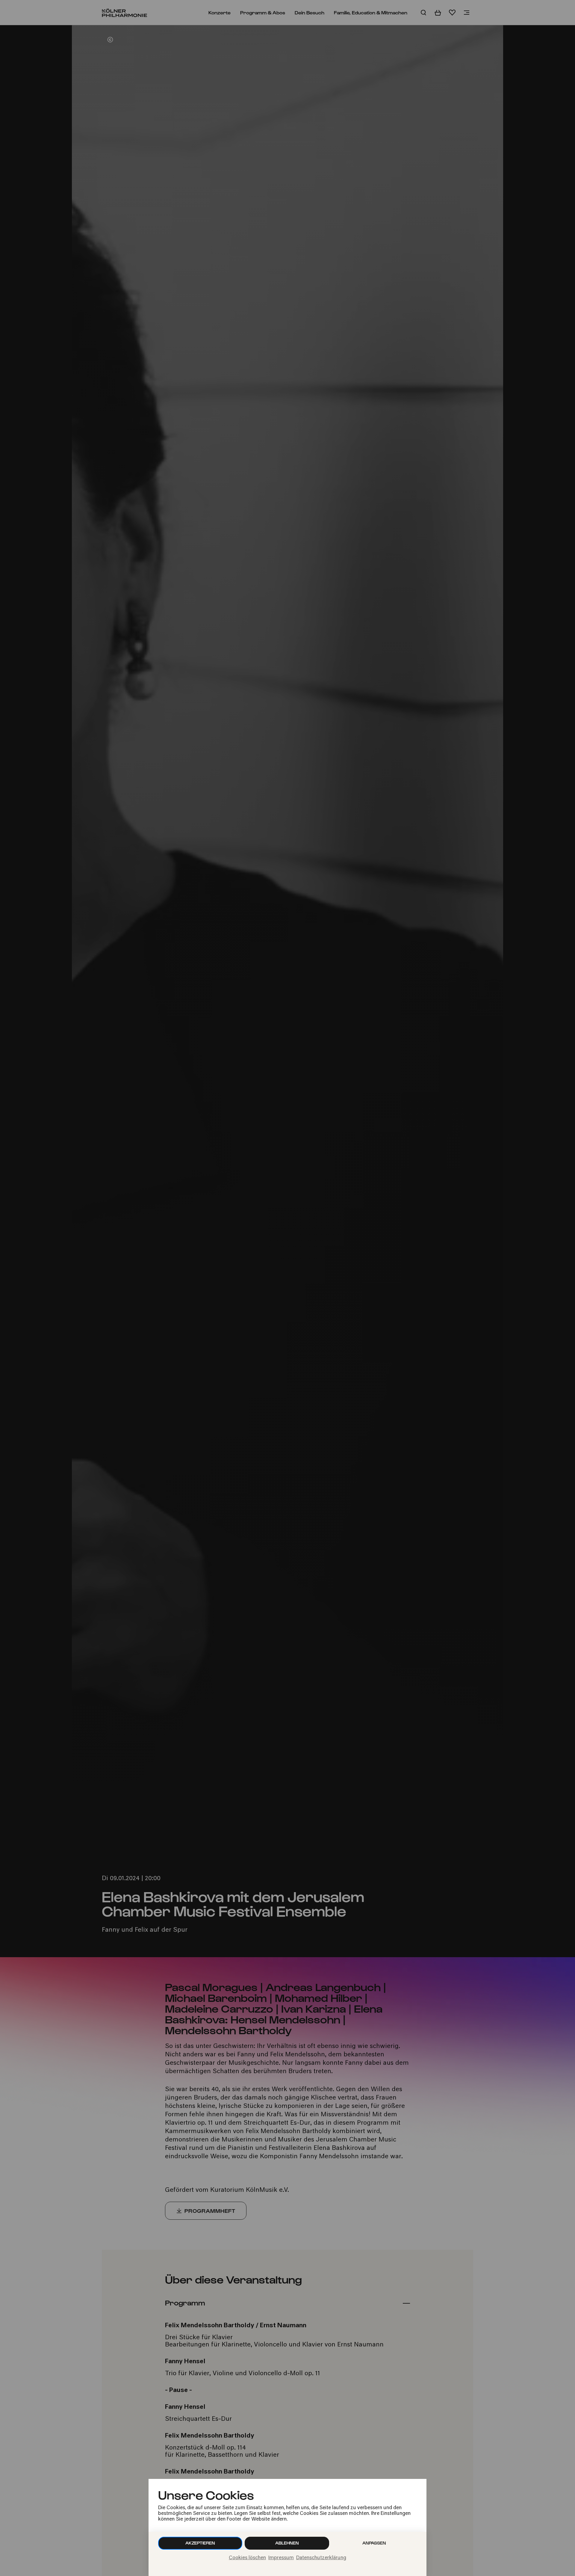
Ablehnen (287, 2543)
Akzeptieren (200, 2543)
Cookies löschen (247, 2558)
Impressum (281, 2558)
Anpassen (374, 2543)
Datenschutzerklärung (321, 2558)
